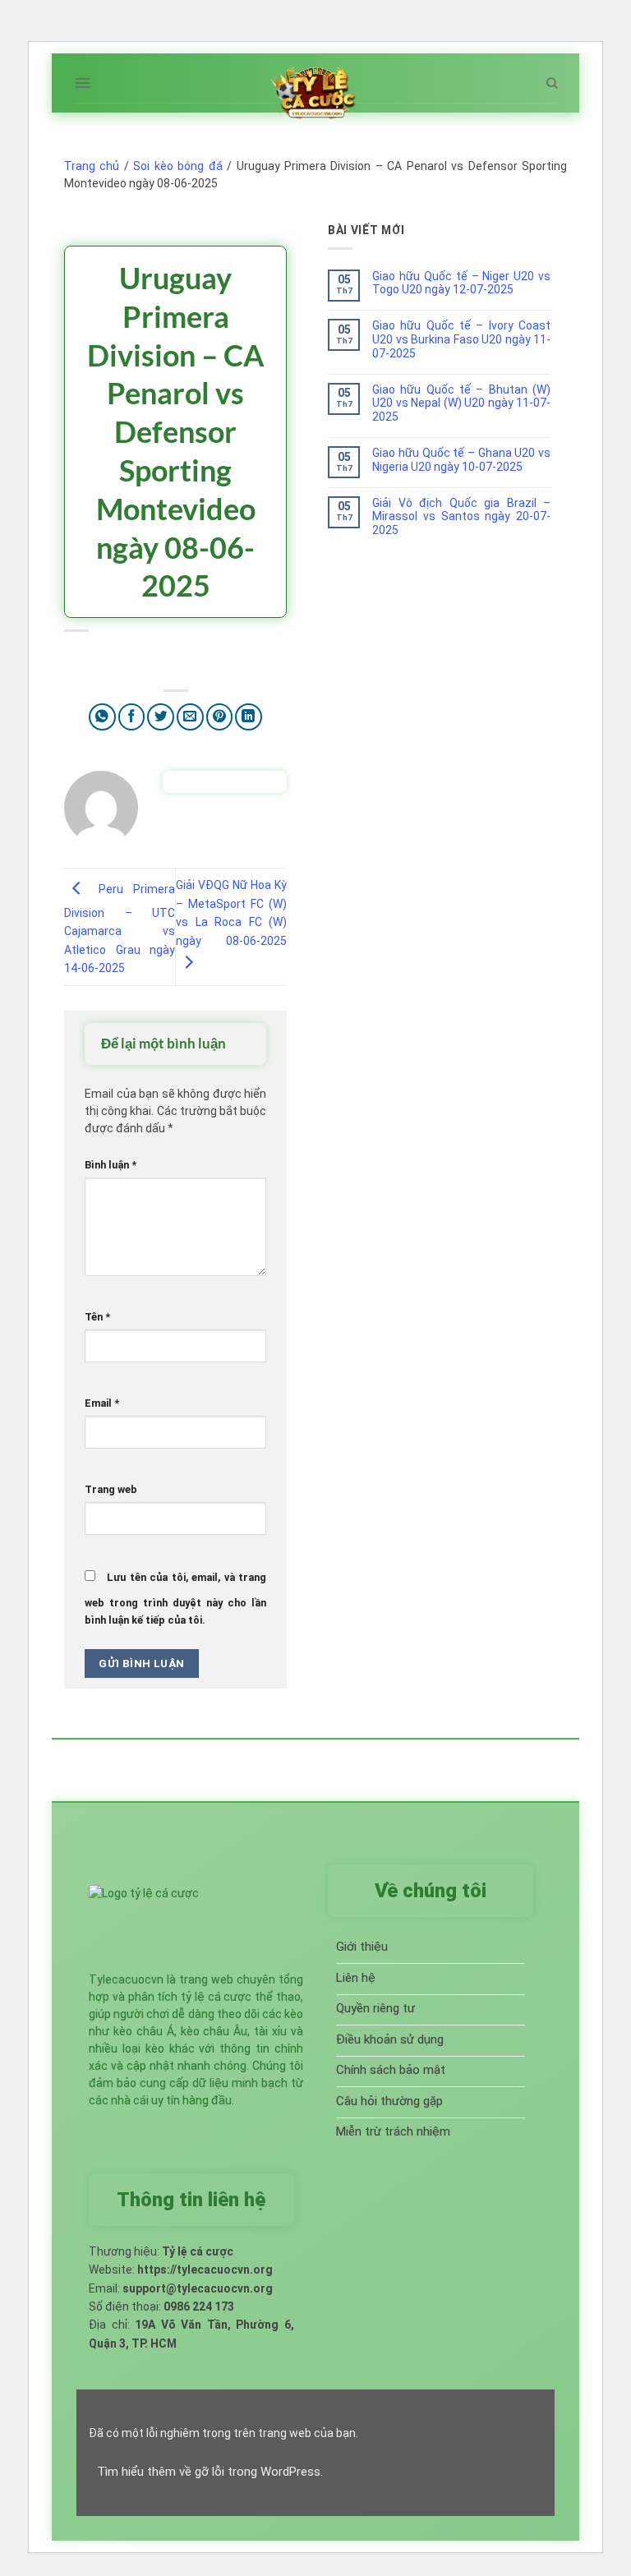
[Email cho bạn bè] (190, 717)
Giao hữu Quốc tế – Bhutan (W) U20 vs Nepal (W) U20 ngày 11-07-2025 (461, 403)
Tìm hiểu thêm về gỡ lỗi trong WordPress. (210, 2472)
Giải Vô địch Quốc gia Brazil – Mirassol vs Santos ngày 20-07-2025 (461, 517)
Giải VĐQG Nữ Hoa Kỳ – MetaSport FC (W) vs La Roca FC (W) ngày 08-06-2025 (231, 912)
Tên (97, 1317)
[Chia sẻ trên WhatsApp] (102, 717)
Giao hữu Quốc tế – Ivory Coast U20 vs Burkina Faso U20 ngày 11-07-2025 (461, 339)
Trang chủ (92, 166)
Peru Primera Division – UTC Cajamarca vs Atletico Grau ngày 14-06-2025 (120, 929)
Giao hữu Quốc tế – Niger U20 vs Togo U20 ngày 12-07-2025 (461, 283)
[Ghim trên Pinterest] (220, 717)
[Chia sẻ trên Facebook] (132, 717)
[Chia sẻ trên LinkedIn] (249, 717)
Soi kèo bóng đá (177, 166)
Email (102, 1403)
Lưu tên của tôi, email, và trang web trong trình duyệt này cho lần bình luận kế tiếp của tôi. (175, 1599)
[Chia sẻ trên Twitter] (161, 717)
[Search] (552, 83)
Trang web (111, 1489)
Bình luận (111, 1165)
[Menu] (83, 83)
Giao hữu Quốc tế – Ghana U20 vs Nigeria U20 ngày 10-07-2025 (461, 460)
